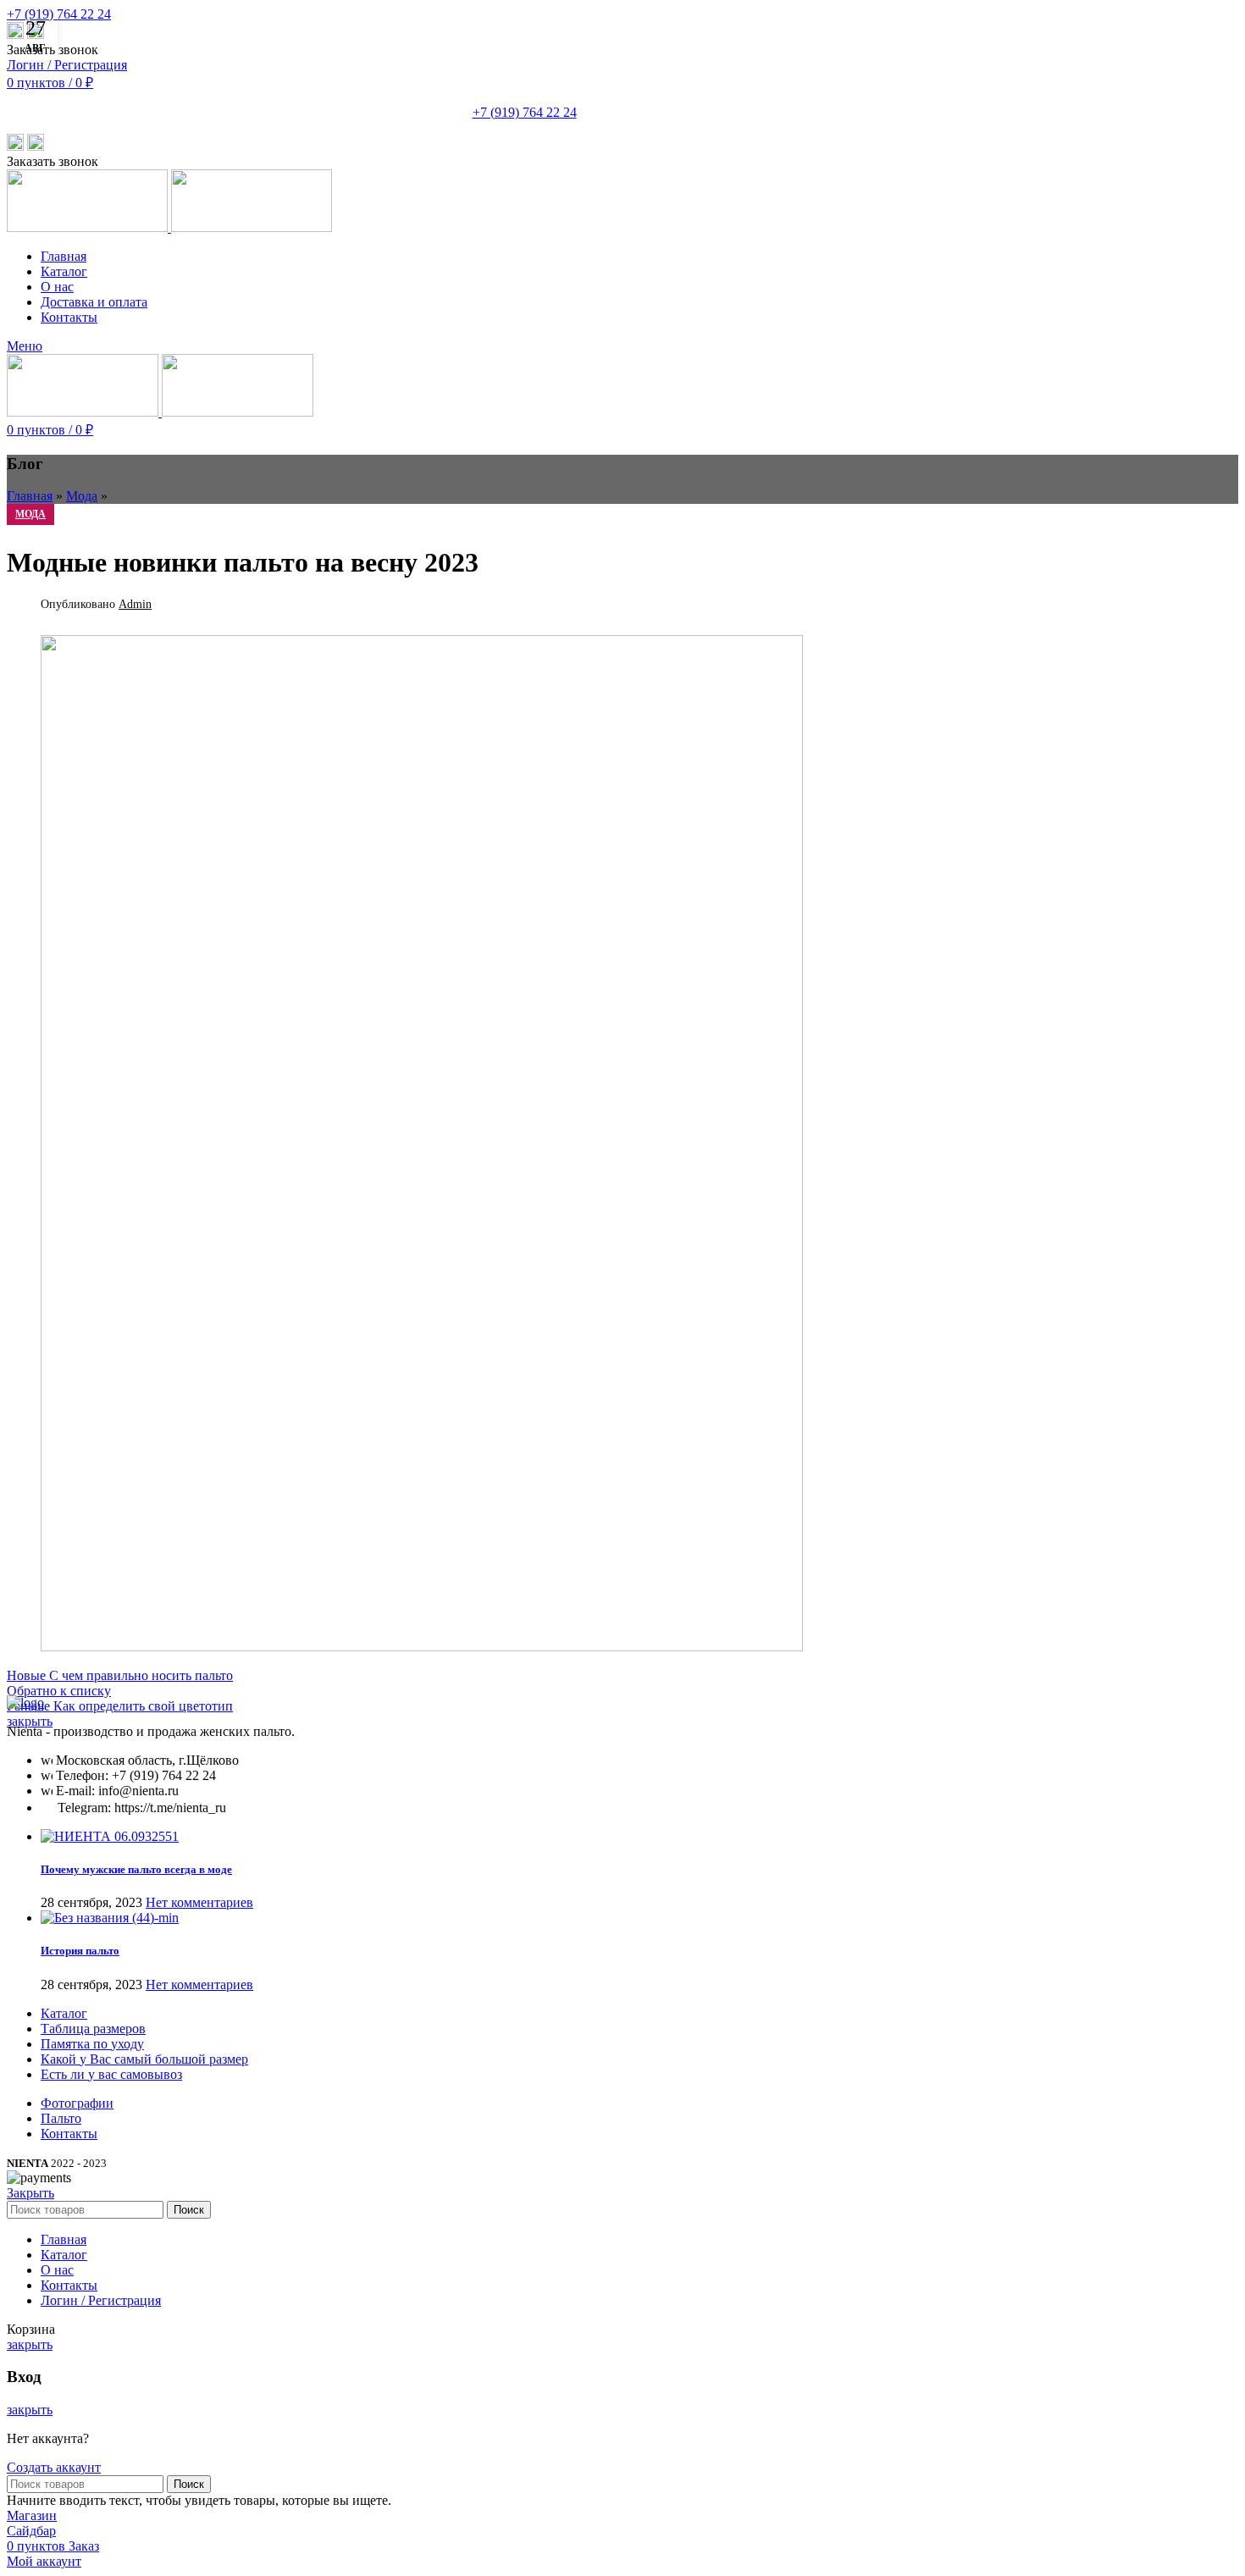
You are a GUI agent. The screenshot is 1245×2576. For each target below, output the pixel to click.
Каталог (64, 2013)
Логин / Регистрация (101, 2300)
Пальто (61, 2118)
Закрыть (30, 2193)
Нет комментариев (199, 1902)
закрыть (30, 1721)
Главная (30, 496)
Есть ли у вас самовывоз (111, 2074)
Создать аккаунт (54, 2467)
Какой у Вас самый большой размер (144, 2059)
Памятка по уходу (92, 2044)
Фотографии (77, 2103)
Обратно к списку (59, 1691)
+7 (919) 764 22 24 (59, 14)
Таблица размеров (93, 2029)
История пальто (80, 1951)
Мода (82, 496)
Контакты (69, 2134)
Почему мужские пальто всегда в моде (136, 1869)
